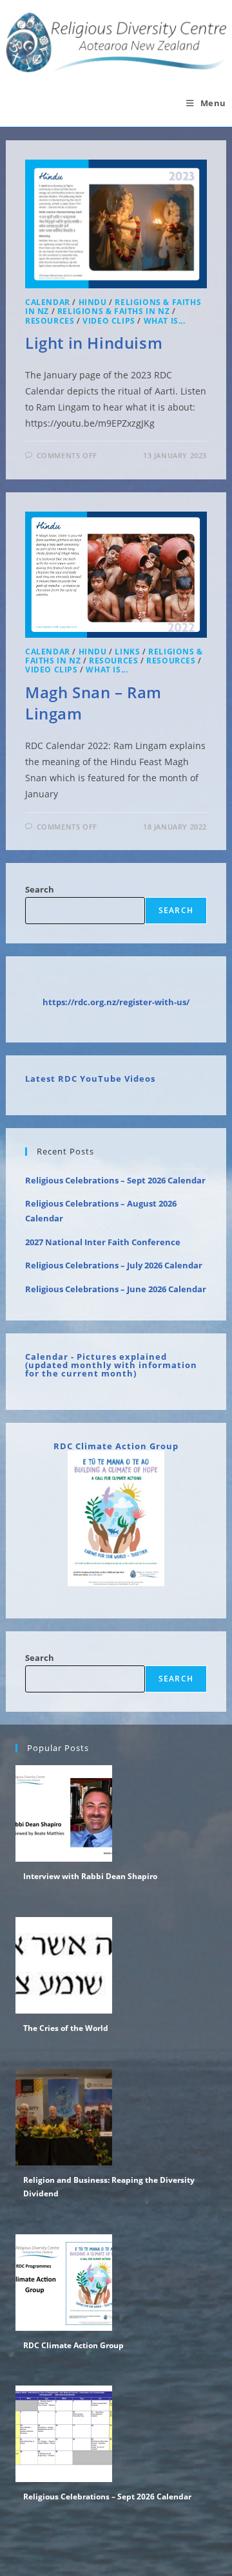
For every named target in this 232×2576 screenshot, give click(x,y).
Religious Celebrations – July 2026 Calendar (114, 1265)
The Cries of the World (66, 2028)
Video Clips (109, 321)
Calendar (48, 302)
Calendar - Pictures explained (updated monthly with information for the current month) (111, 1365)
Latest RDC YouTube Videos (90, 1079)
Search (40, 889)
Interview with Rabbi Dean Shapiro (90, 1876)
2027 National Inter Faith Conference (103, 1242)
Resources (50, 321)
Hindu (93, 302)
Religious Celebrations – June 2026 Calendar (116, 1289)
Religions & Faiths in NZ (113, 311)
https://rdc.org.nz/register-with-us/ (116, 1002)
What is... (165, 321)
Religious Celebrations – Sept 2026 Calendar (115, 1180)
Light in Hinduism (94, 343)
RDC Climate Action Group (116, 1446)
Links (127, 652)
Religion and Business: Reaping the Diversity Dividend (109, 2187)
